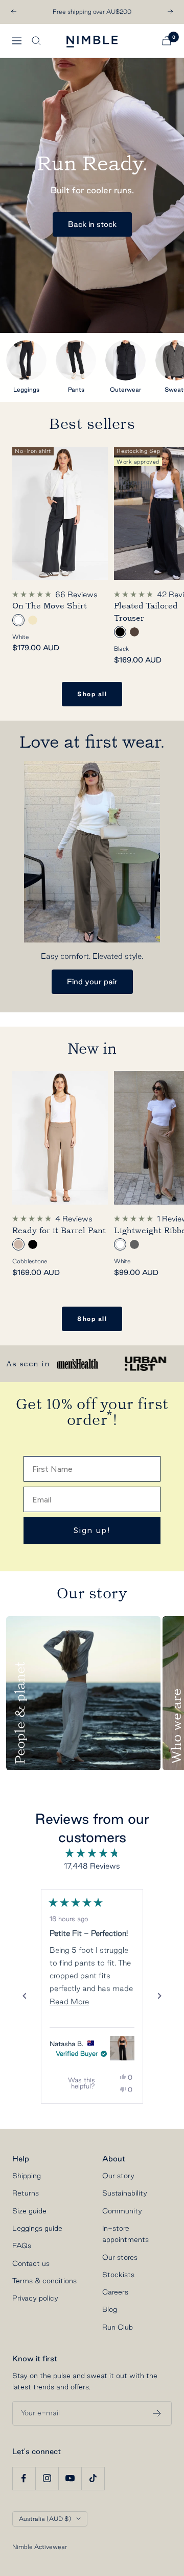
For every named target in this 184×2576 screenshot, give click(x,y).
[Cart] (167, 41)
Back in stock (92, 224)
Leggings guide (37, 2228)
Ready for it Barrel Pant (59, 1231)
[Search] (36, 41)
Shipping (27, 2176)
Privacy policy (35, 2298)
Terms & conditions (44, 2281)
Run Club (118, 2327)
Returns (26, 2193)
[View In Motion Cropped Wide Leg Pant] (122, 2048)
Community (122, 2211)
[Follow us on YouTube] (70, 2478)
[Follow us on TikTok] (93, 2478)
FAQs (22, 2246)
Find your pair (92, 981)
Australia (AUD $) (45, 2519)
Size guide (29, 2211)
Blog (110, 2309)
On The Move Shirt (50, 606)
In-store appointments (125, 2234)
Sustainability (125, 2193)
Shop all (92, 694)
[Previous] (25, 1996)
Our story (118, 2176)
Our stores (120, 2257)
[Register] (157, 2413)
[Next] (159, 1996)
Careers (115, 2292)
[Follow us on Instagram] (47, 2478)
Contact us (31, 2263)
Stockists (118, 2275)
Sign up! (92, 1530)
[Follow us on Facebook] (24, 2478)
